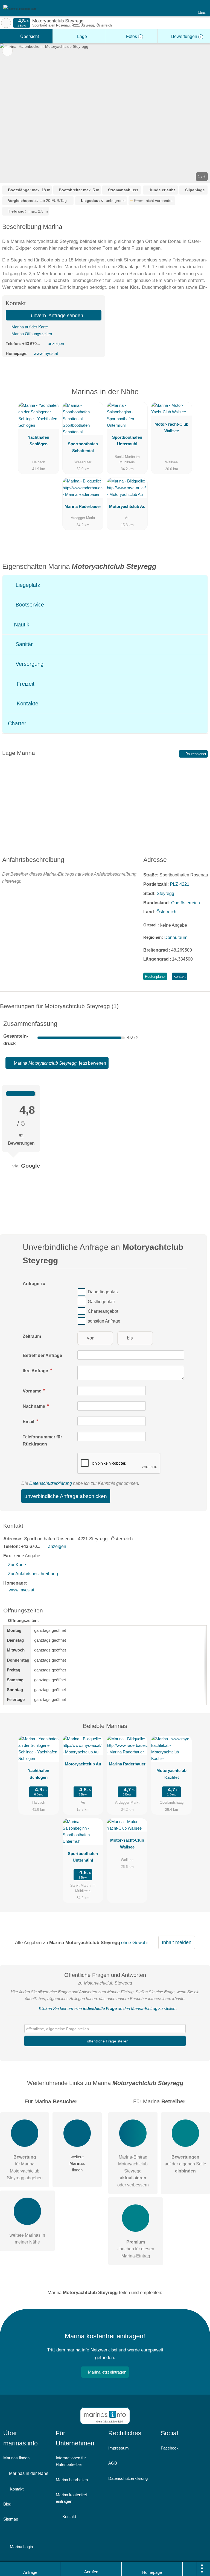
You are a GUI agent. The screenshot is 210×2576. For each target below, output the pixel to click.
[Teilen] (189, 2569)
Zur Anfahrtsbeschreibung (33, 1574)
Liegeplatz (27, 585)
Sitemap (11, 2519)
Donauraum (176, 937)
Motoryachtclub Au (127, 506)
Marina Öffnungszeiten (31, 334)
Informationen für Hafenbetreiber (71, 2461)
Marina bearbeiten (72, 2480)
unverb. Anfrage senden (56, 316)
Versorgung (29, 664)
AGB (113, 2463)
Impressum (119, 2448)
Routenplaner (195, 754)
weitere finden (77, 2163)
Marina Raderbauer (83, 506)
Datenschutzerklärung (51, 1483)
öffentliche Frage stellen (107, 2041)
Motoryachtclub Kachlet (171, 1774)
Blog (7, 2504)
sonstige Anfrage (104, 1321)
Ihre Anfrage (36, 1371)
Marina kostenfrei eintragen (71, 2498)
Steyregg (165, 893)
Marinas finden (16, 2458)
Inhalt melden (177, 1942)
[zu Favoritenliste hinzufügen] (7, 51)
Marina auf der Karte (29, 327)
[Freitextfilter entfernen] (185, 8)
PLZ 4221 (180, 884)
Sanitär (23, 644)
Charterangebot (103, 1311)
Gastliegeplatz (102, 1302)
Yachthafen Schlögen (39, 441)
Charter (17, 723)
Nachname (34, 1406)
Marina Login (21, 2547)
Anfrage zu (34, 1284)
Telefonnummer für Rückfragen (42, 1440)
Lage (81, 36)
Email (29, 1422)
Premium (199, 396)
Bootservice (29, 605)
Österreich (166, 912)
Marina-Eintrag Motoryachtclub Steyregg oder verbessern (133, 2171)
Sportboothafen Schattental (83, 447)
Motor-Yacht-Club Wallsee (171, 427)
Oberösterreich (186, 903)
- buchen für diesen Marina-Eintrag (136, 2249)
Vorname (33, 1391)
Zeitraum (32, 1336)
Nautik (21, 625)
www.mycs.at (46, 353)
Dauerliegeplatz (103, 1292)
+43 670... (31, 344)
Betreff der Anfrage (42, 1355)
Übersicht (29, 36)
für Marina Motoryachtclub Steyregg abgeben (25, 2167)
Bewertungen (186, 36)
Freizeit (25, 684)
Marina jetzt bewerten (59, 1063)
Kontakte (27, 703)
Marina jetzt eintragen (107, 2372)
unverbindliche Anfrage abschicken (66, 1496)
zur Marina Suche (6, 23)
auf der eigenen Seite (185, 2164)
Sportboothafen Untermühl (127, 441)
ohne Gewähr (135, 1942)
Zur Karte (17, 1565)
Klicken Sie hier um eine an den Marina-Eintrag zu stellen (107, 2008)
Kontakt (180, 977)
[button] (105, 113)
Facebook (170, 2448)
